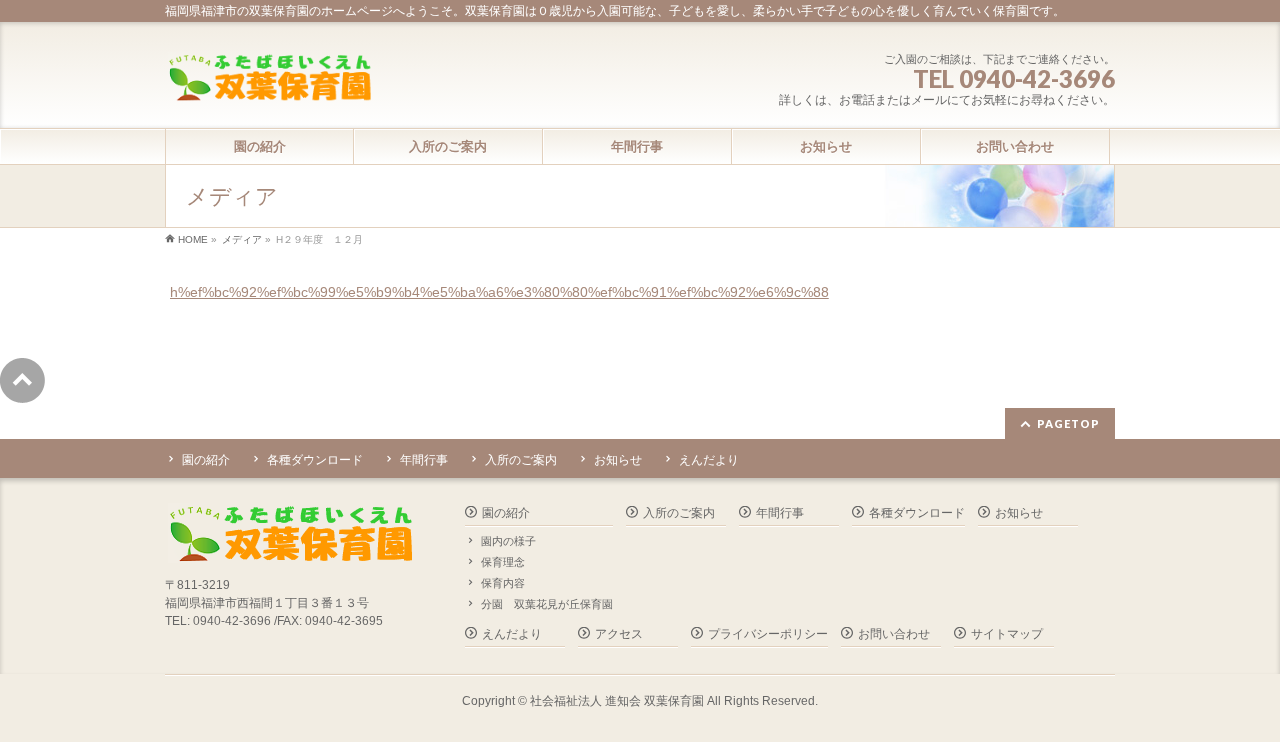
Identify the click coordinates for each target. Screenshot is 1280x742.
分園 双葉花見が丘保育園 (547, 604)
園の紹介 (206, 460)
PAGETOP (1068, 423)
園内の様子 (508, 541)
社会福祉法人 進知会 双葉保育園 (617, 701)
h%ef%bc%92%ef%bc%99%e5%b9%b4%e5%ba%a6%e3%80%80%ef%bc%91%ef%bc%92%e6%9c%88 (499, 292)
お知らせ (618, 460)
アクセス (619, 634)
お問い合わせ (894, 634)
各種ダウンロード (315, 460)
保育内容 (503, 583)
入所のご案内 (521, 460)
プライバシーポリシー (768, 634)
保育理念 (503, 562)
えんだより (709, 460)
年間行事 (424, 460)
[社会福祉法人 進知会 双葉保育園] (269, 79)
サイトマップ (1007, 634)
